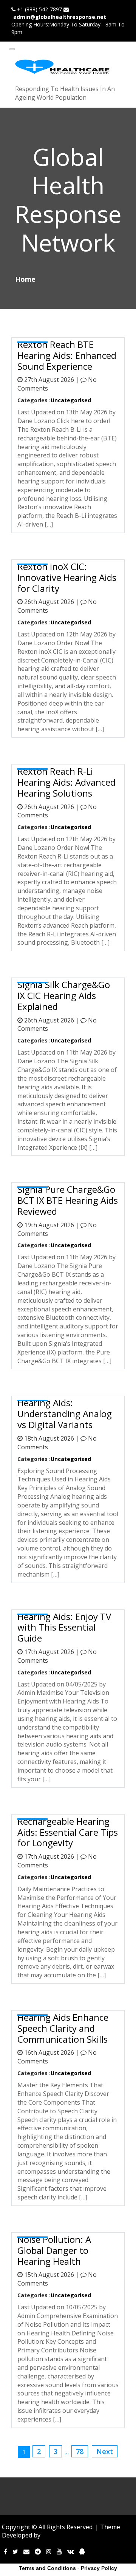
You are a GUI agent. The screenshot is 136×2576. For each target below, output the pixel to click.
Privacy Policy (99, 2568)
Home (25, 279)
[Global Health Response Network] (62, 67)
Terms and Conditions (47, 2568)
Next (105, 2451)
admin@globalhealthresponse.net (60, 17)
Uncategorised (71, 400)
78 (80, 2451)
